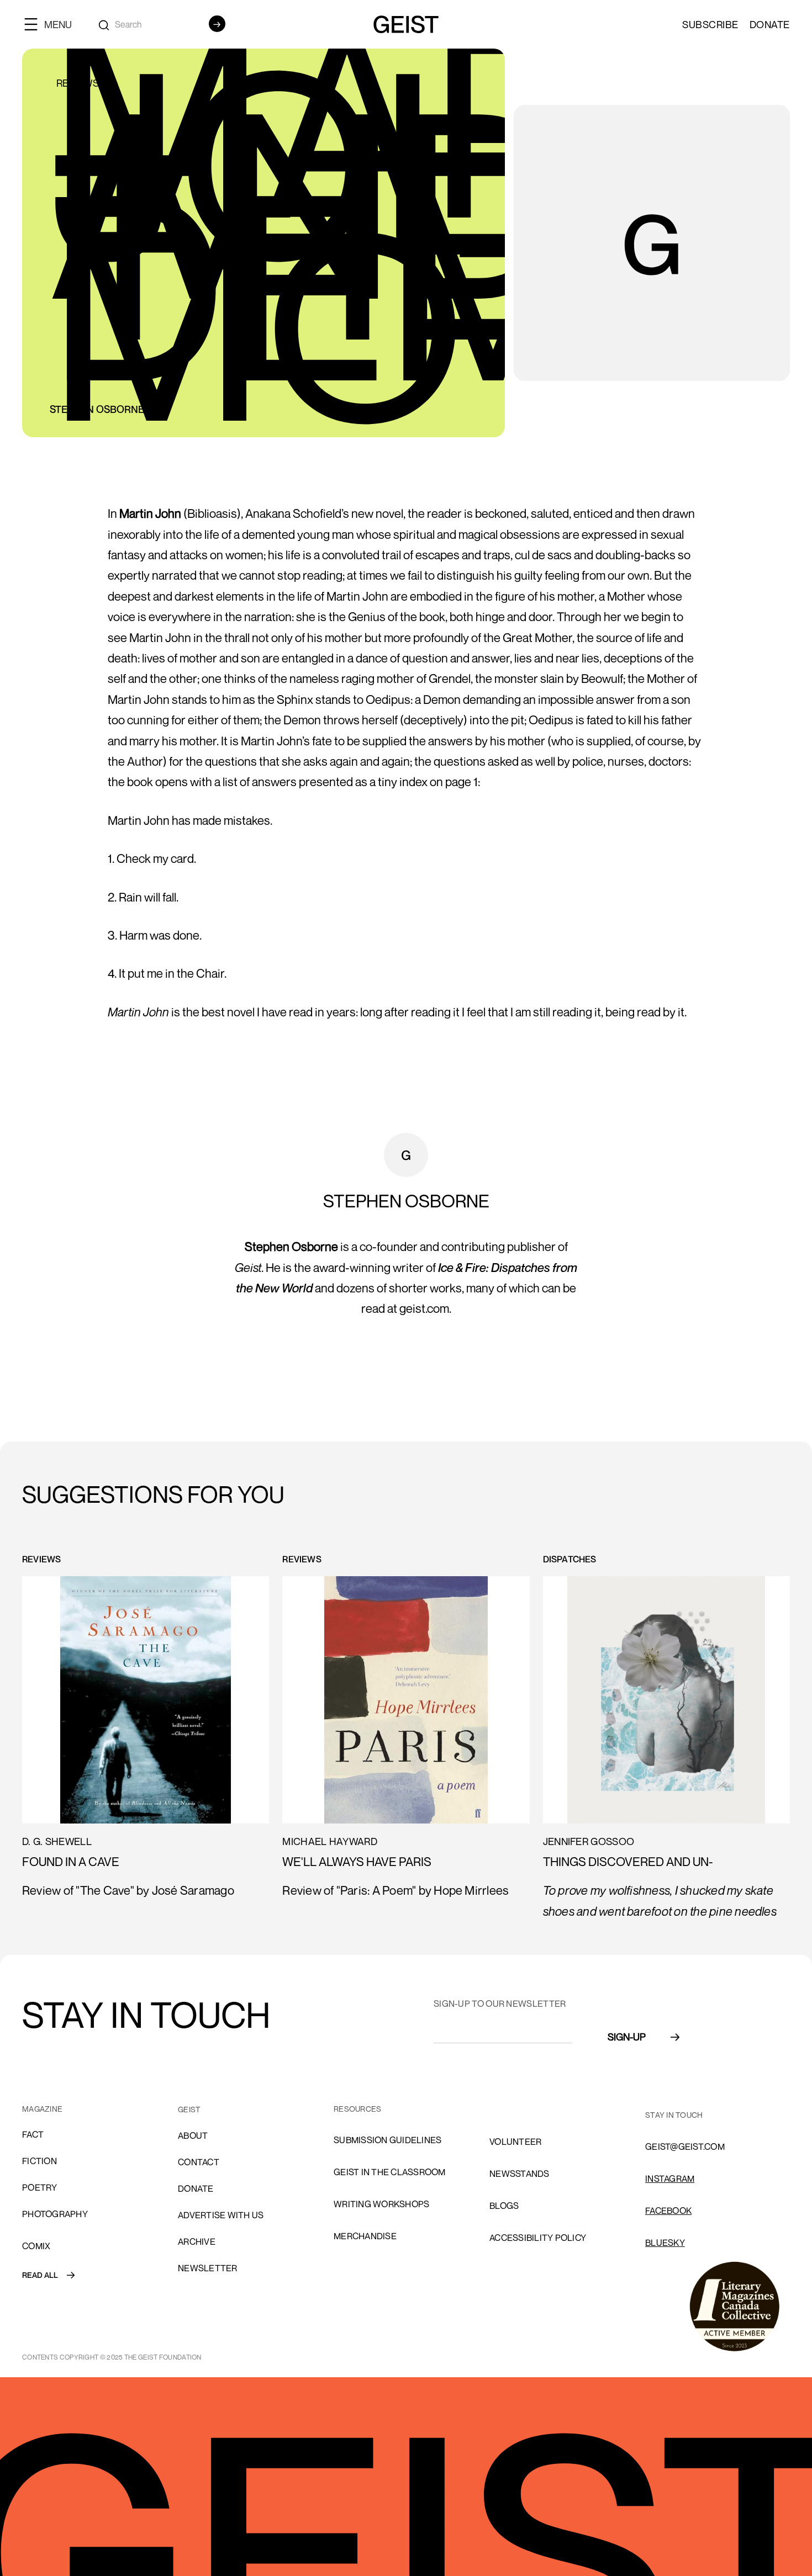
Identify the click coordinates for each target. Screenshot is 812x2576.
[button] (52, 24)
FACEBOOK (668, 2211)
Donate (770, 24)
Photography (55, 2214)
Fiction (39, 2161)
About (193, 2135)
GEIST (189, 2109)
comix (36, 2246)
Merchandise (365, 2236)
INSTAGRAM (670, 2179)
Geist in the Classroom (390, 2172)
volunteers (518, 2109)
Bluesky (665, 2243)
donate (196, 2188)
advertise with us (221, 2215)
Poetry (40, 2187)
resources (357, 2109)
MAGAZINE (42, 2109)
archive (197, 2241)
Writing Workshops (381, 2204)
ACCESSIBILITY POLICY (538, 2238)
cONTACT (199, 2162)
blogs (504, 2206)
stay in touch (674, 2115)
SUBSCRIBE (710, 24)
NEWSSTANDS (520, 2174)
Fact (33, 2134)
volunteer (515, 2142)
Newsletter (208, 2268)
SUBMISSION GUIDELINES (387, 2140)
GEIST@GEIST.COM (685, 2146)
